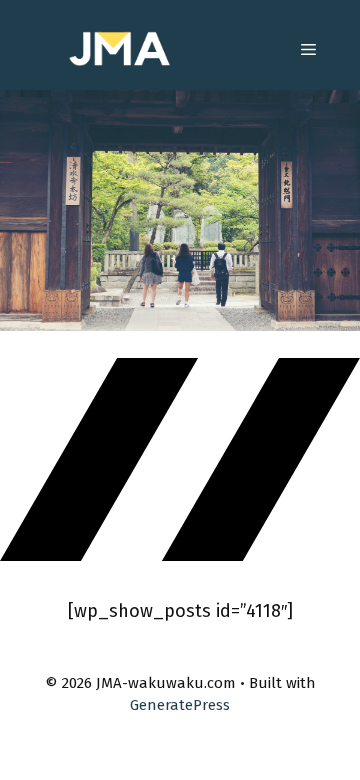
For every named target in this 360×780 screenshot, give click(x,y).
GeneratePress (180, 705)
